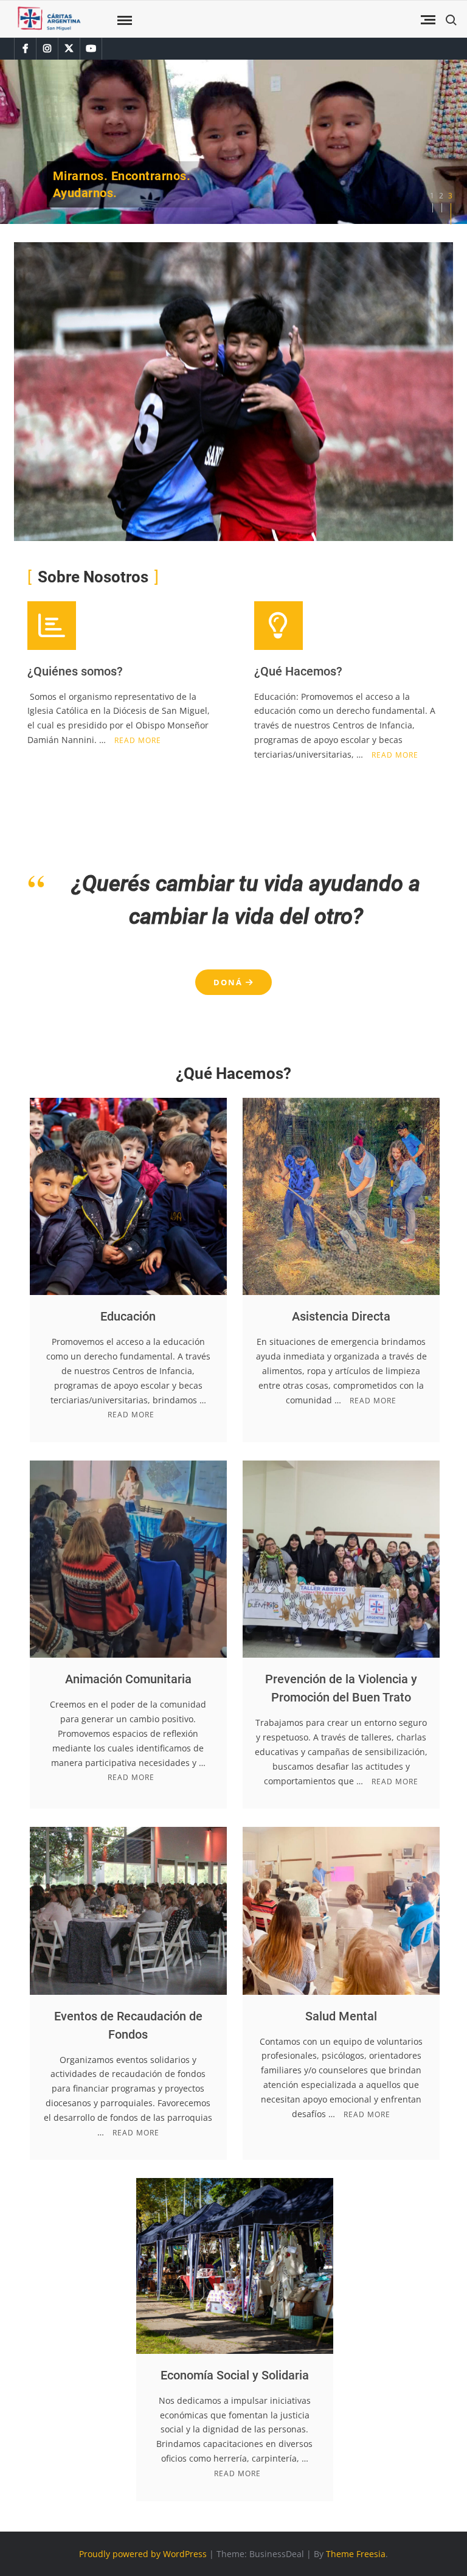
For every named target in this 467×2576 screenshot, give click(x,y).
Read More (138, 740)
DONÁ (230, 982)
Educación (128, 1316)
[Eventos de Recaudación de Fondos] (128, 1909)
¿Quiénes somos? (75, 671)
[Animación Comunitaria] (128, 1558)
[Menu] (123, 21)
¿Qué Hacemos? (298, 671)
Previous (444, 142)
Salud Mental (341, 2016)
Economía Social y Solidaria (235, 2375)
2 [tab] (441, 196)
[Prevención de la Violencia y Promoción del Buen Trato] (341, 1558)
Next (23, 142)
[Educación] (128, 1195)
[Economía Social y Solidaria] (235, 2265)
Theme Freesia (356, 2553)
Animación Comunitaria (128, 1679)
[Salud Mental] (341, 1909)
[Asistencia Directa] (341, 1195)
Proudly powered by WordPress (143, 2553)
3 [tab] (450, 196)
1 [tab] (432, 196)
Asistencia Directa (341, 1316)
